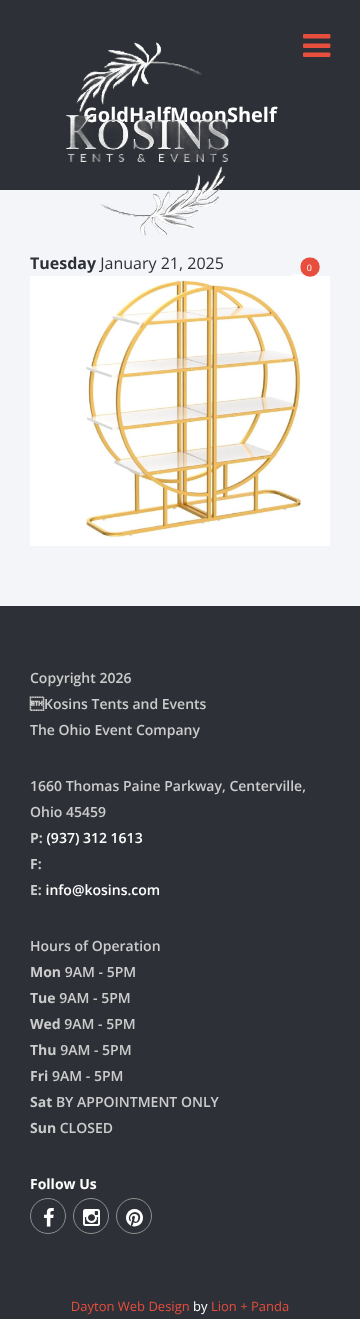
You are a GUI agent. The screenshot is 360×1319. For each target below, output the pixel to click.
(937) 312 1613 (94, 838)
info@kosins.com (102, 890)
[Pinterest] (134, 1216)
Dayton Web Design (130, 1306)
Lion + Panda (250, 1306)
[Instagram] (91, 1216)
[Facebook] (48, 1216)
